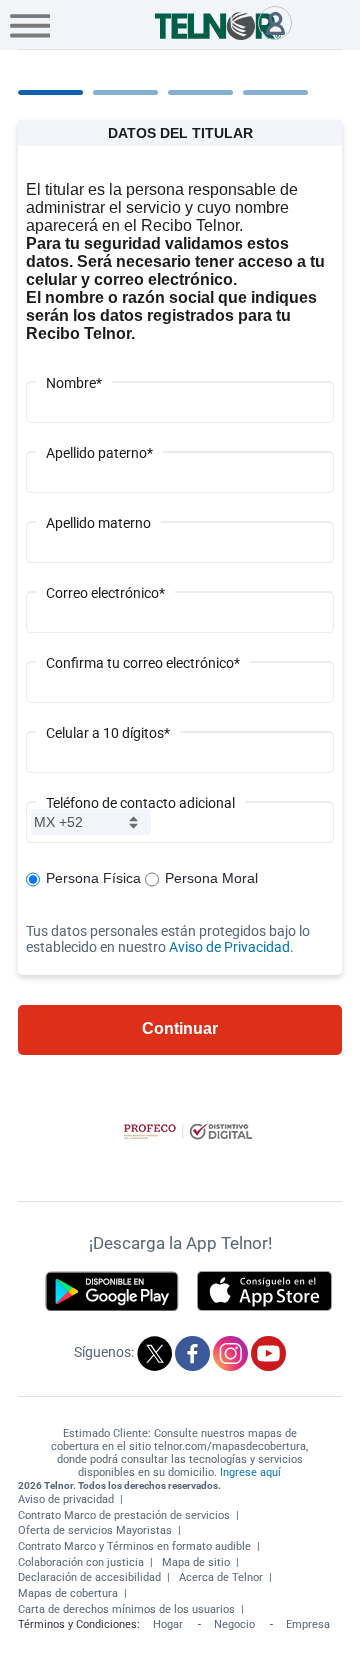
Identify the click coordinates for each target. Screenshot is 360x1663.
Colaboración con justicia (81, 1562)
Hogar (168, 1624)
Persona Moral (211, 878)
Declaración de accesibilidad (89, 1577)
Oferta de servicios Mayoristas (95, 1530)
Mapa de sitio (196, 1562)
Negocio (234, 1624)
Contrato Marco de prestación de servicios (124, 1515)
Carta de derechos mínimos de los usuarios (126, 1609)
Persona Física (93, 878)
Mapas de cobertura (68, 1593)
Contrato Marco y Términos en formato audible (134, 1546)
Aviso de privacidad (66, 1499)
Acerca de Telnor (221, 1577)
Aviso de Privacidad (229, 947)
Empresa (308, 1624)
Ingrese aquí (250, 1472)
